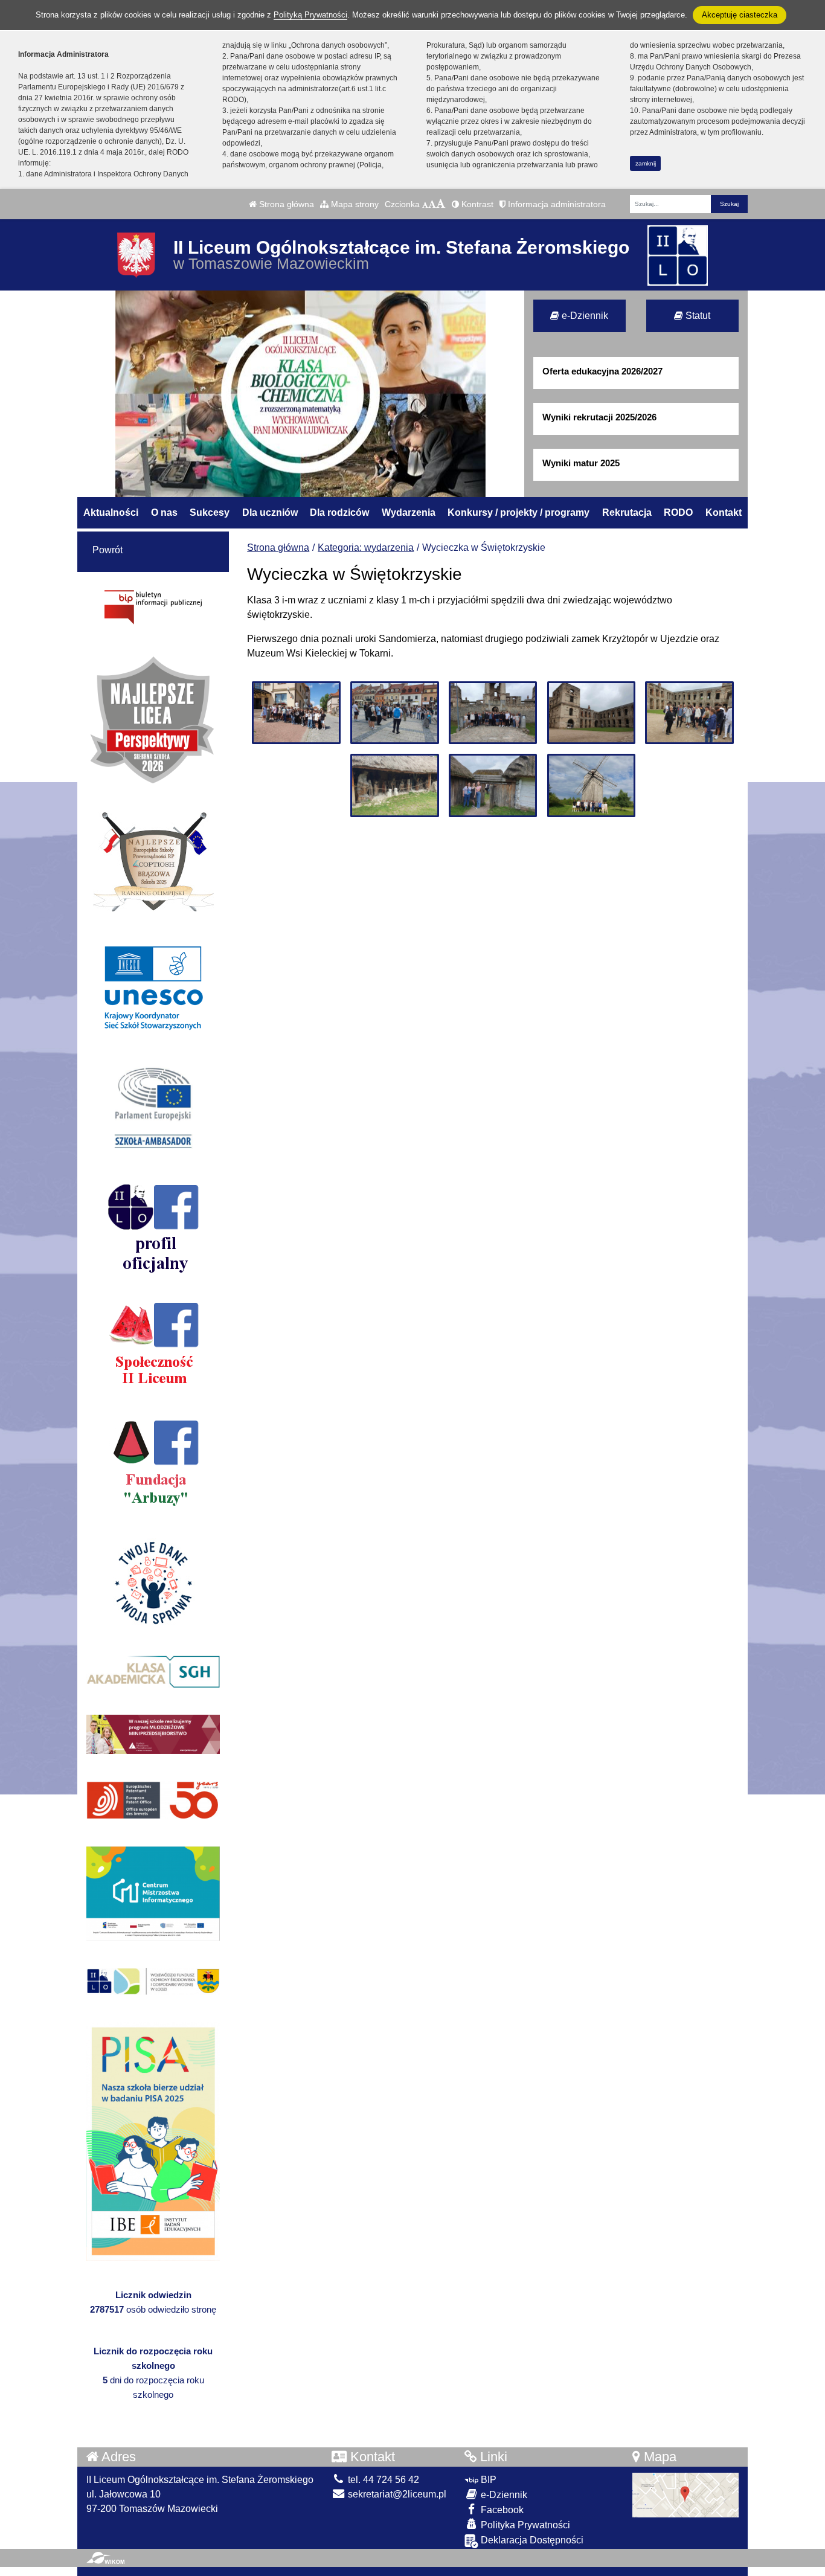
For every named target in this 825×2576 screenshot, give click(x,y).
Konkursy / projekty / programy (518, 512)
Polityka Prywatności (524, 2525)
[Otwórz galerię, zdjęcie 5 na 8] (689, 713)
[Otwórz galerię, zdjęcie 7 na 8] (493, 785)
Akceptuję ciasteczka (740, 15)
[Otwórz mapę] (685, 2494)
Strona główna (285, 204)
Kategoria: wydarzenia (366, 548)
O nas (164, 512)
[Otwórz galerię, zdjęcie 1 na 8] (296, 713)
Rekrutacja (627, 512)
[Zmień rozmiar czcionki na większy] (432, 204)
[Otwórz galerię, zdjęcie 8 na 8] (591, 785)
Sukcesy (210, 512)
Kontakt (724, 512)
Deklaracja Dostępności (531, 2540)
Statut (697, 316)
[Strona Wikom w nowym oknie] (105, 2558)
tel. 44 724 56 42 (382, 2480)
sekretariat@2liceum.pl (396, 2494)
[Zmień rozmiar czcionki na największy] (441, 204)
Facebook (501, 2510)
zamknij (646, 163)
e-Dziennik (584, 316)
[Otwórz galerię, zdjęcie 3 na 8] (493, 713)
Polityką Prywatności (310, 15)
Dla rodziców (339, 512)
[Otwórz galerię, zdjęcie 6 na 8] (394, 785)
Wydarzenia (409, 512)
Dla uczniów (270, 512)
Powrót (108, 550)
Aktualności (111, 512)
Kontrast (476, 204)
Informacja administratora (556, 204)
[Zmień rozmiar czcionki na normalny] (425, 204)
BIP (487, 2480)
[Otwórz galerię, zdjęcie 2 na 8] (394, 713)
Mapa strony (354, 204)
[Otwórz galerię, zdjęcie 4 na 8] (591, 713)
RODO (678, 512)
